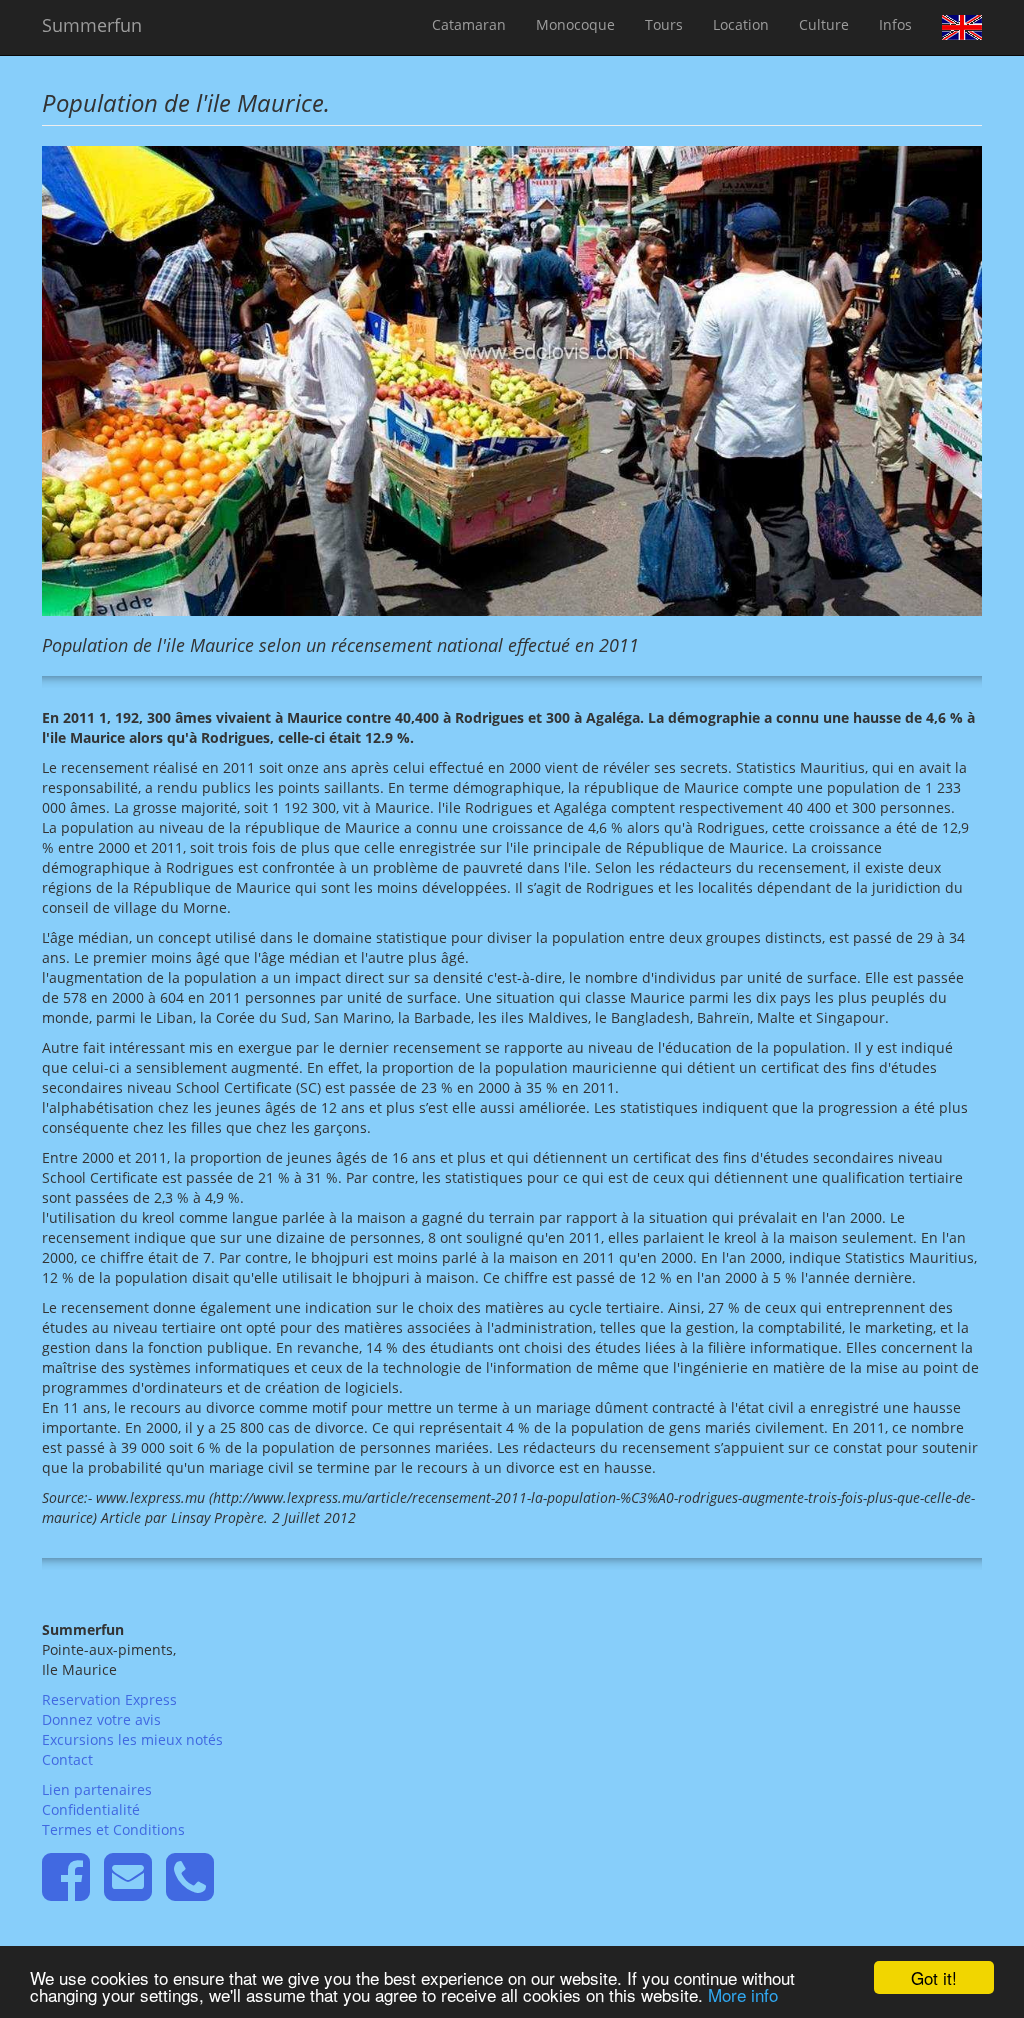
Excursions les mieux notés (132, 1739)
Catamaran (469, 24)
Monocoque (575, 24)
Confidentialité (91, 1809)
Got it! (934, 1977)
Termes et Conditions (113, 1829)
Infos (895, 24)
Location (741, 24)
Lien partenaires (97, 1789)
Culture (824, 24)
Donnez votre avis (101, 1719)
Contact (67, 1759)
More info (743, 1994)
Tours (664, 24)
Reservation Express (109, 1699)
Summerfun (92, 25)
